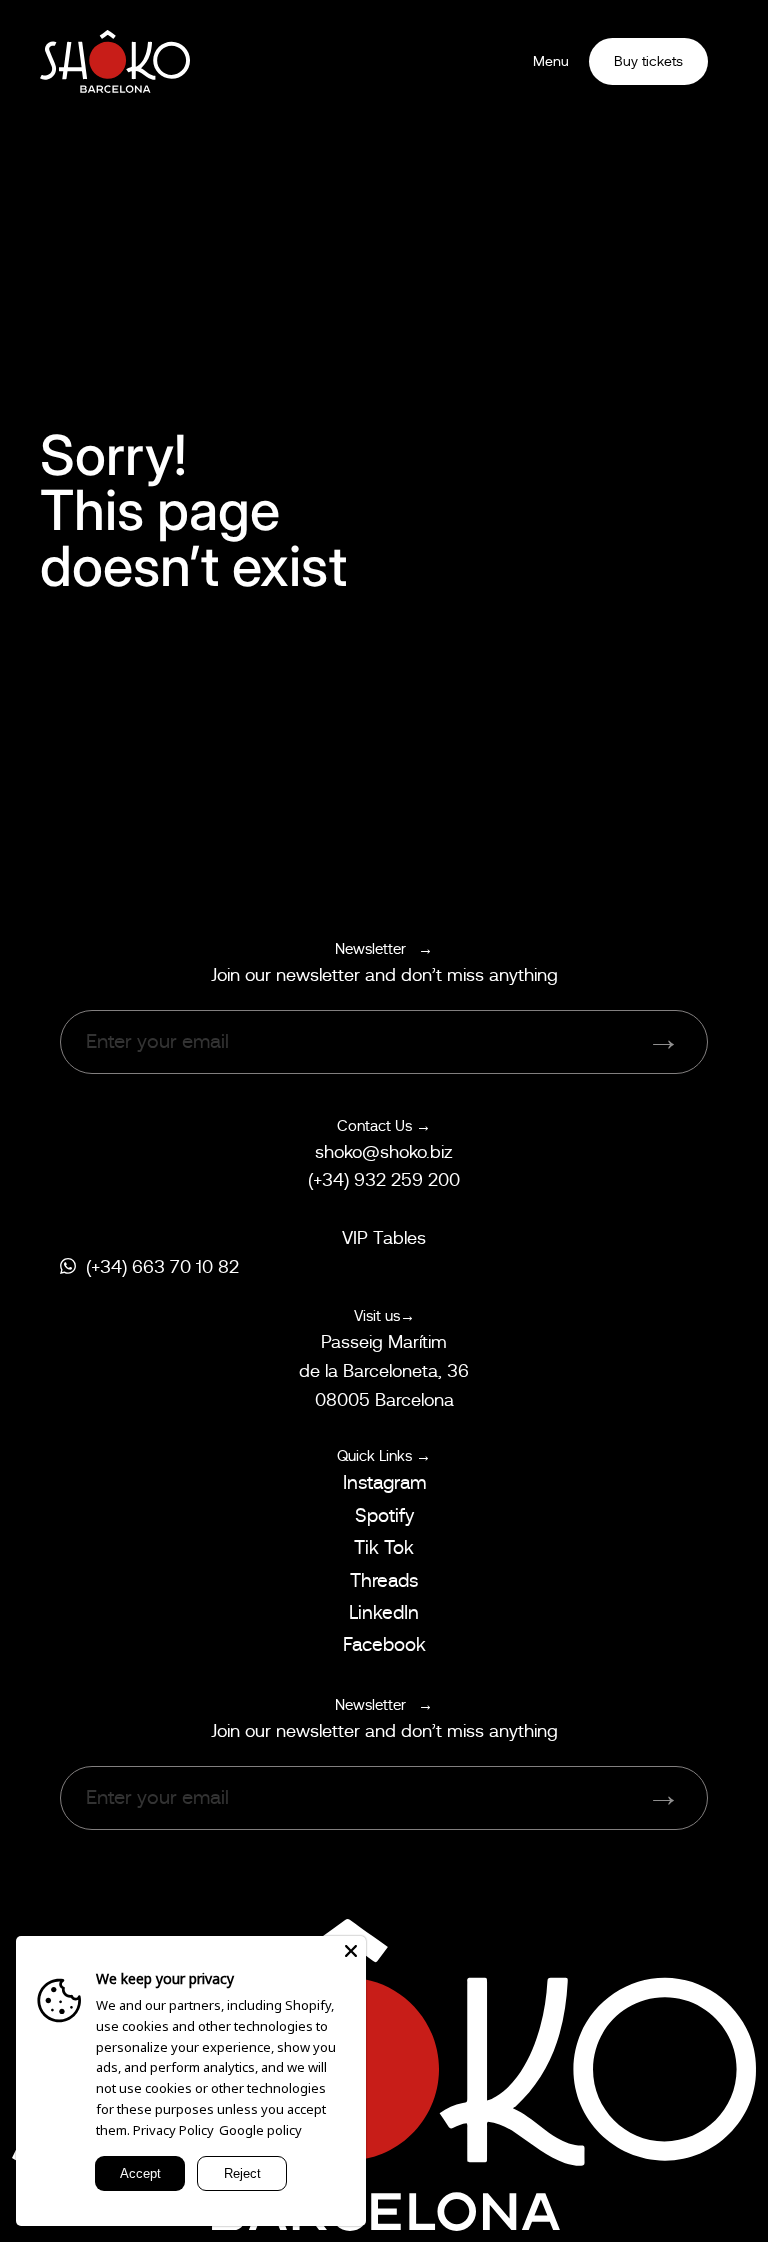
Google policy (260, 2130)
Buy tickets (648, 61)
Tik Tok (384, 1547)
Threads (384, 1580)
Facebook (384, 1644)
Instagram (384, 1482)
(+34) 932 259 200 (384, 1180)
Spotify (384, 1515)
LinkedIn (384, 1612)
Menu (551, 61)
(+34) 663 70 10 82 (162, 1267)
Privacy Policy (173, 2130)
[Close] (351, 1951)
